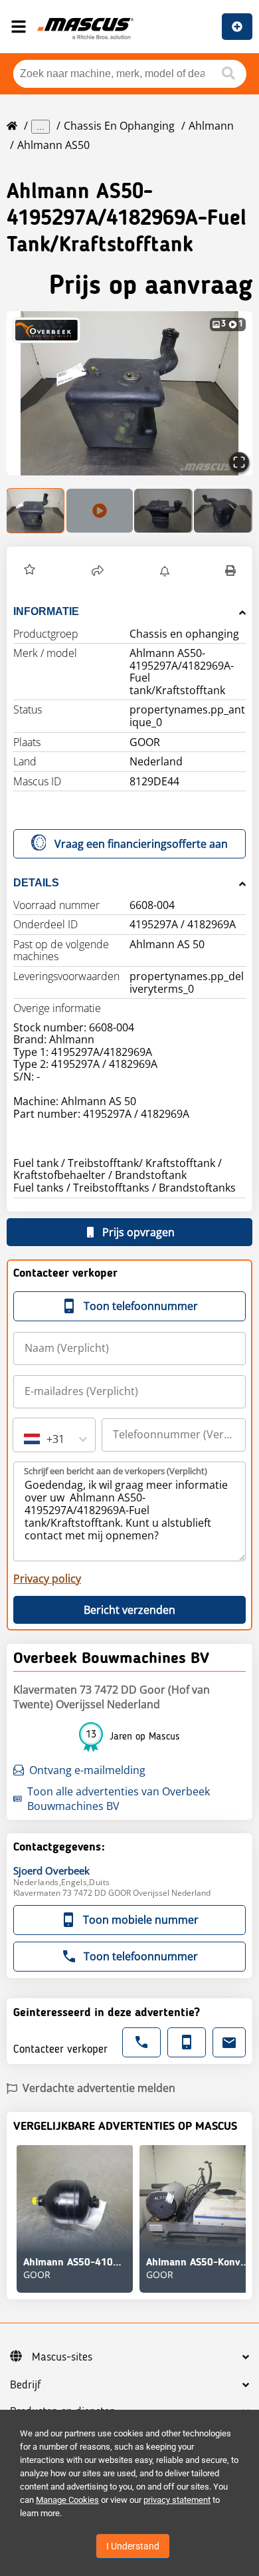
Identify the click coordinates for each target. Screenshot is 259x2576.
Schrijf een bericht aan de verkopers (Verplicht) (116, 1471)
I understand (133, 2546)
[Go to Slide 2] (100, 511)
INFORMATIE (46, 611)
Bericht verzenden (129, 1610)
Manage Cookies (67, 2500)
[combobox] (25, 1439)
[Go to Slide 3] (163, 511)
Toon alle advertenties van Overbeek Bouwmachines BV (119, 1799)
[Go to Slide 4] (223, 511)
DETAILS (36, 883)
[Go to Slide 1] (36, 511)
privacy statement (177, 2500)
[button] (129, 393)
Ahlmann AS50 (53, 145)
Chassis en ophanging (119, 126)
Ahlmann (211, 126)
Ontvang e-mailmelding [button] (87, 1770)
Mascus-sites (62, 2357)
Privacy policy (47, 1579)
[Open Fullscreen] (239, 462)
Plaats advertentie (237, 27)
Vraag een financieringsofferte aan (141, 844)
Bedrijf (26, 2385)
